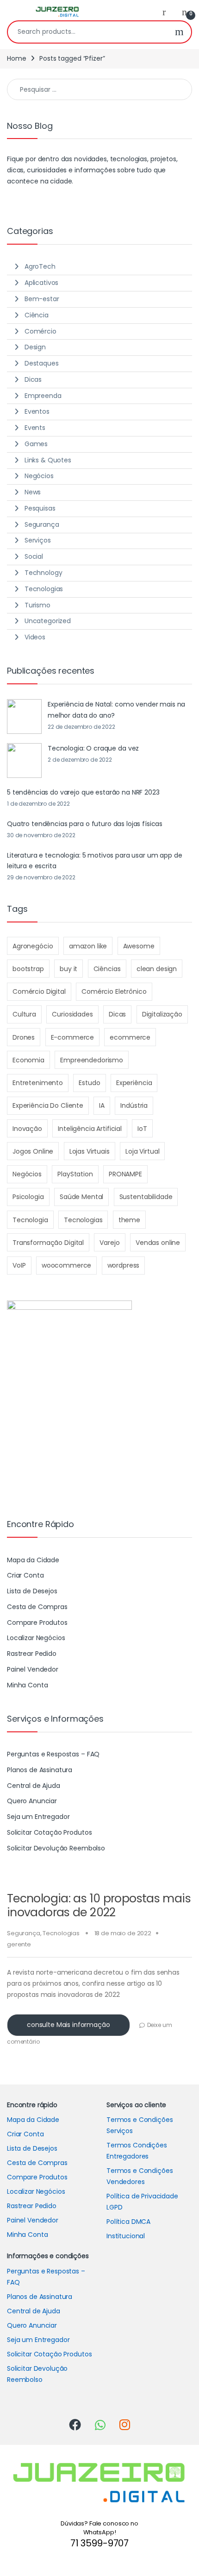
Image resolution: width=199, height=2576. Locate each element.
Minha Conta (27, 1685)
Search (179, 32)
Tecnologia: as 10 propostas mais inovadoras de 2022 (99, 1905)
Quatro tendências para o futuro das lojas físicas (85, 824)
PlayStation (75, 1174)
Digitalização (162, 1014)
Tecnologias (61, 1933)
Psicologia (28, 1197)
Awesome (139, 946)
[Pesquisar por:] (99, 89)
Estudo (89, 1083)
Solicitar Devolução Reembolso (56, 1848)
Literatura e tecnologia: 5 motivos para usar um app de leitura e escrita (94, 861)
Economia (28, 1060)
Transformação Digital (48, 1243)
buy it (68, 969)
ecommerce (130, 1037)
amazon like (88, 946)
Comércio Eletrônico (114, 991)
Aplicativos (41, 283)
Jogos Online (33, 1151)
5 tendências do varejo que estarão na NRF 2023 (83, 792)
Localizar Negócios (36, 1638)
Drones (24, 1037)
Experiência (134, 1083)
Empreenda (43, 396)
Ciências (107, 969)
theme (129, 1220)
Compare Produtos (37, 1623)
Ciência (37, 315)
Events (35, 428)
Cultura (24, 1014)
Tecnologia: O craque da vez (93, 748)
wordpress (124, 1265)
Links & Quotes (48, 460)
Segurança (24, 1933)
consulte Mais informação (68, 2025)
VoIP (19, 1265)
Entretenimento (38, 1083)
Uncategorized (48, 621)
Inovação (27, 1129)
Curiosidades (72, 1014)
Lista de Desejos (32, 1591)
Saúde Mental (81, 1197)
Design (35, 347)
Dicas (33, 379)
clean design (157, 969)
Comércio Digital (39, 991)
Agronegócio (33, 946)
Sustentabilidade (146, 1197)
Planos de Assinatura (40, 1770)
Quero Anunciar (32, 1801)
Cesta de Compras (37, 1607)
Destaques (42, 363)
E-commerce (73, 1037)
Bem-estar (42, 299)
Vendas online (158, 1243)
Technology (44, 573)
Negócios (39, 476)
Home (16, 58)
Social (34, 556)
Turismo (37, 605)
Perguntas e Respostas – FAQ (53, 1754)
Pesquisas (40, 508)
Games (36, 444)
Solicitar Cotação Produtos (49, 1832)
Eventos (37, 411)
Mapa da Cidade (33, 1560)
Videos (35, 637)
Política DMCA (128, 2222)
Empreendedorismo (92, 1060)
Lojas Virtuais (90, 1151)
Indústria (134, 1105)
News (33, 492)
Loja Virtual (142, 1151)
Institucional (126, 2236)
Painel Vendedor (33, 1669)
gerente (19, 1944)
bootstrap (28, 969)
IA (102, 1105)
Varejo (109, 1243)
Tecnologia (30, 1220)
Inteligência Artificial (90, 1129)
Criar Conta (25, 1575)
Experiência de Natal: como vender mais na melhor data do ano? (116, 710)
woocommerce (66, 1265)
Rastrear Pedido (32, 1654)
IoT (142, 1129)
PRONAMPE (125, 1174)
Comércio (40, 331)
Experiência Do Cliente (48, 1105)
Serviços (38, 540)
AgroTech (40, 266)
